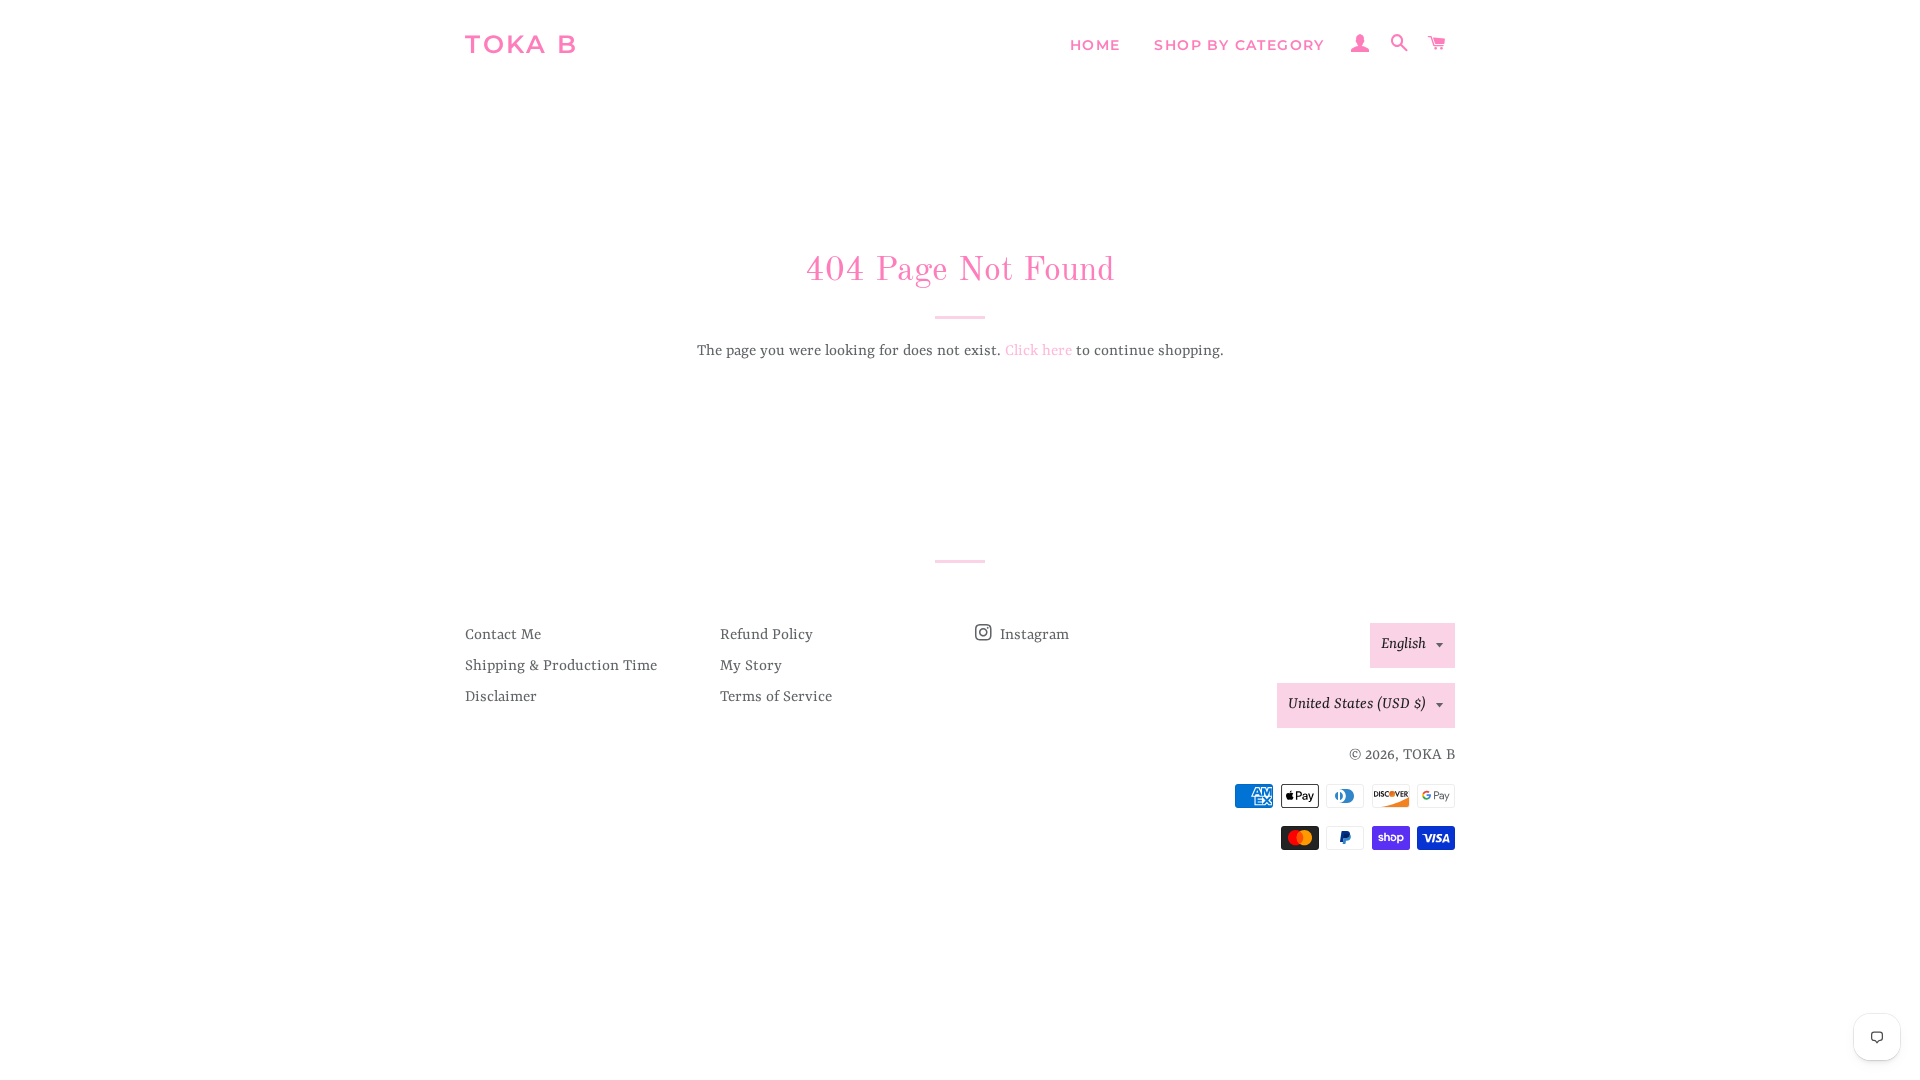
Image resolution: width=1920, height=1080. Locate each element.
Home (1095, 45)
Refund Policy (766, 635)
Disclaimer (501, 697)
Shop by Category (1239, 45)
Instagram (1032, 635)
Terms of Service (776, 697)
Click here (1038, 351)
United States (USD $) (1357, 704)
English (1403, 644)
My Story (751, 666)
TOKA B (521, 44)
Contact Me (503, 635)
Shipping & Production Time (561, 666)
